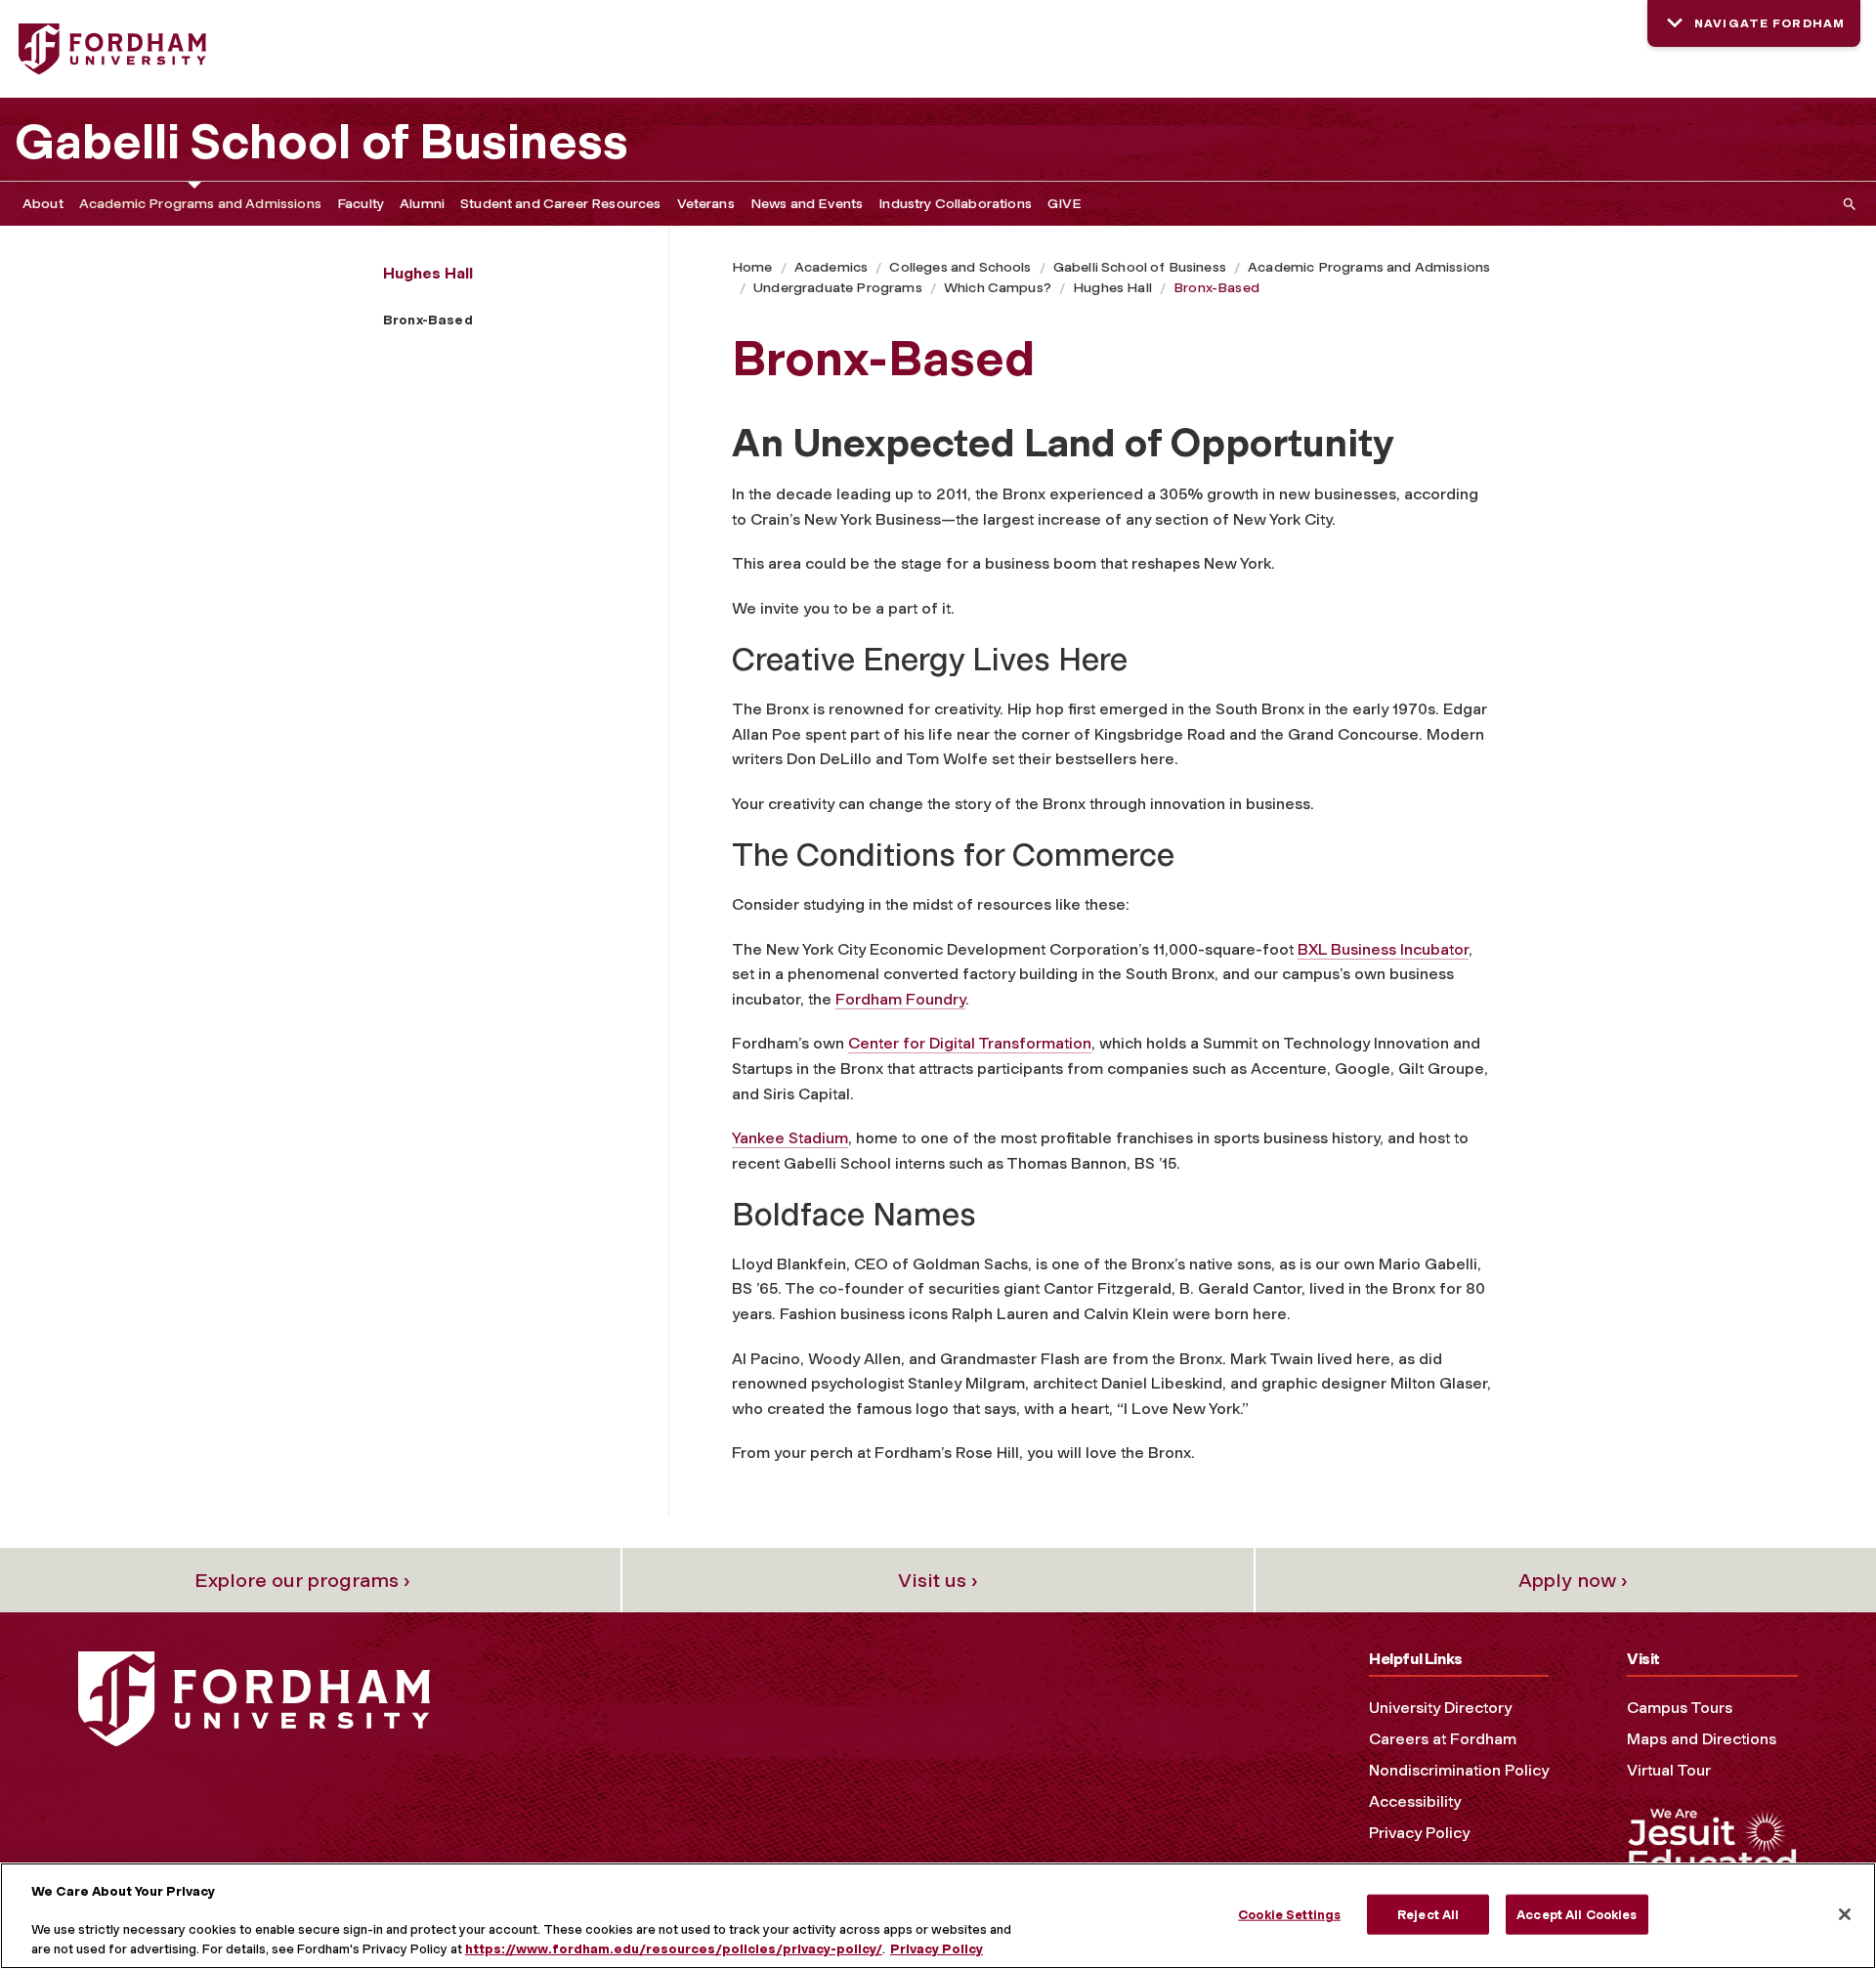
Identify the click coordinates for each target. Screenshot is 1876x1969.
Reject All (1428, 1914)
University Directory (1440, 1708)
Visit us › (938, 1580)
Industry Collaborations (955, 204)
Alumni (422, 204)
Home (752, 267)
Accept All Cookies (1577, 1914)
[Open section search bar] (1846, 204)
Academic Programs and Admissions (200, 204)
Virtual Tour (1669, 1770)
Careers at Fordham (1443, 1739)
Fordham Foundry (900, 999)
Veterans (706, 204)
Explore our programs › (302, 1580)
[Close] (1845, 1914)
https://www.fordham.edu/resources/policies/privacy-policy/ (674, 1949)
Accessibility (1415, 1801)
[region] (938, 1916)
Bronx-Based (1216, 288)
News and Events (807, 204)
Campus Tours (1680, 1708)
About (43, 204)
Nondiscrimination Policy (1459, 1770)
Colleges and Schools (960, 267)
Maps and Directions (1702, 1739)
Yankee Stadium (790, 1138)
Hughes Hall (1112, 288)
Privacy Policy (1419, 1833)
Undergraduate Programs (838, 288)
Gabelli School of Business (321, 142)
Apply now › (1573, 1580)
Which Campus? (998, 288)
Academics (831, 267)
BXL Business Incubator (1383, 949)
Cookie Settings (1289, 1914)
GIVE (1065, 204)
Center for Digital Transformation (970, 1043)
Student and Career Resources (560, 204)
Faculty (361, 204)
